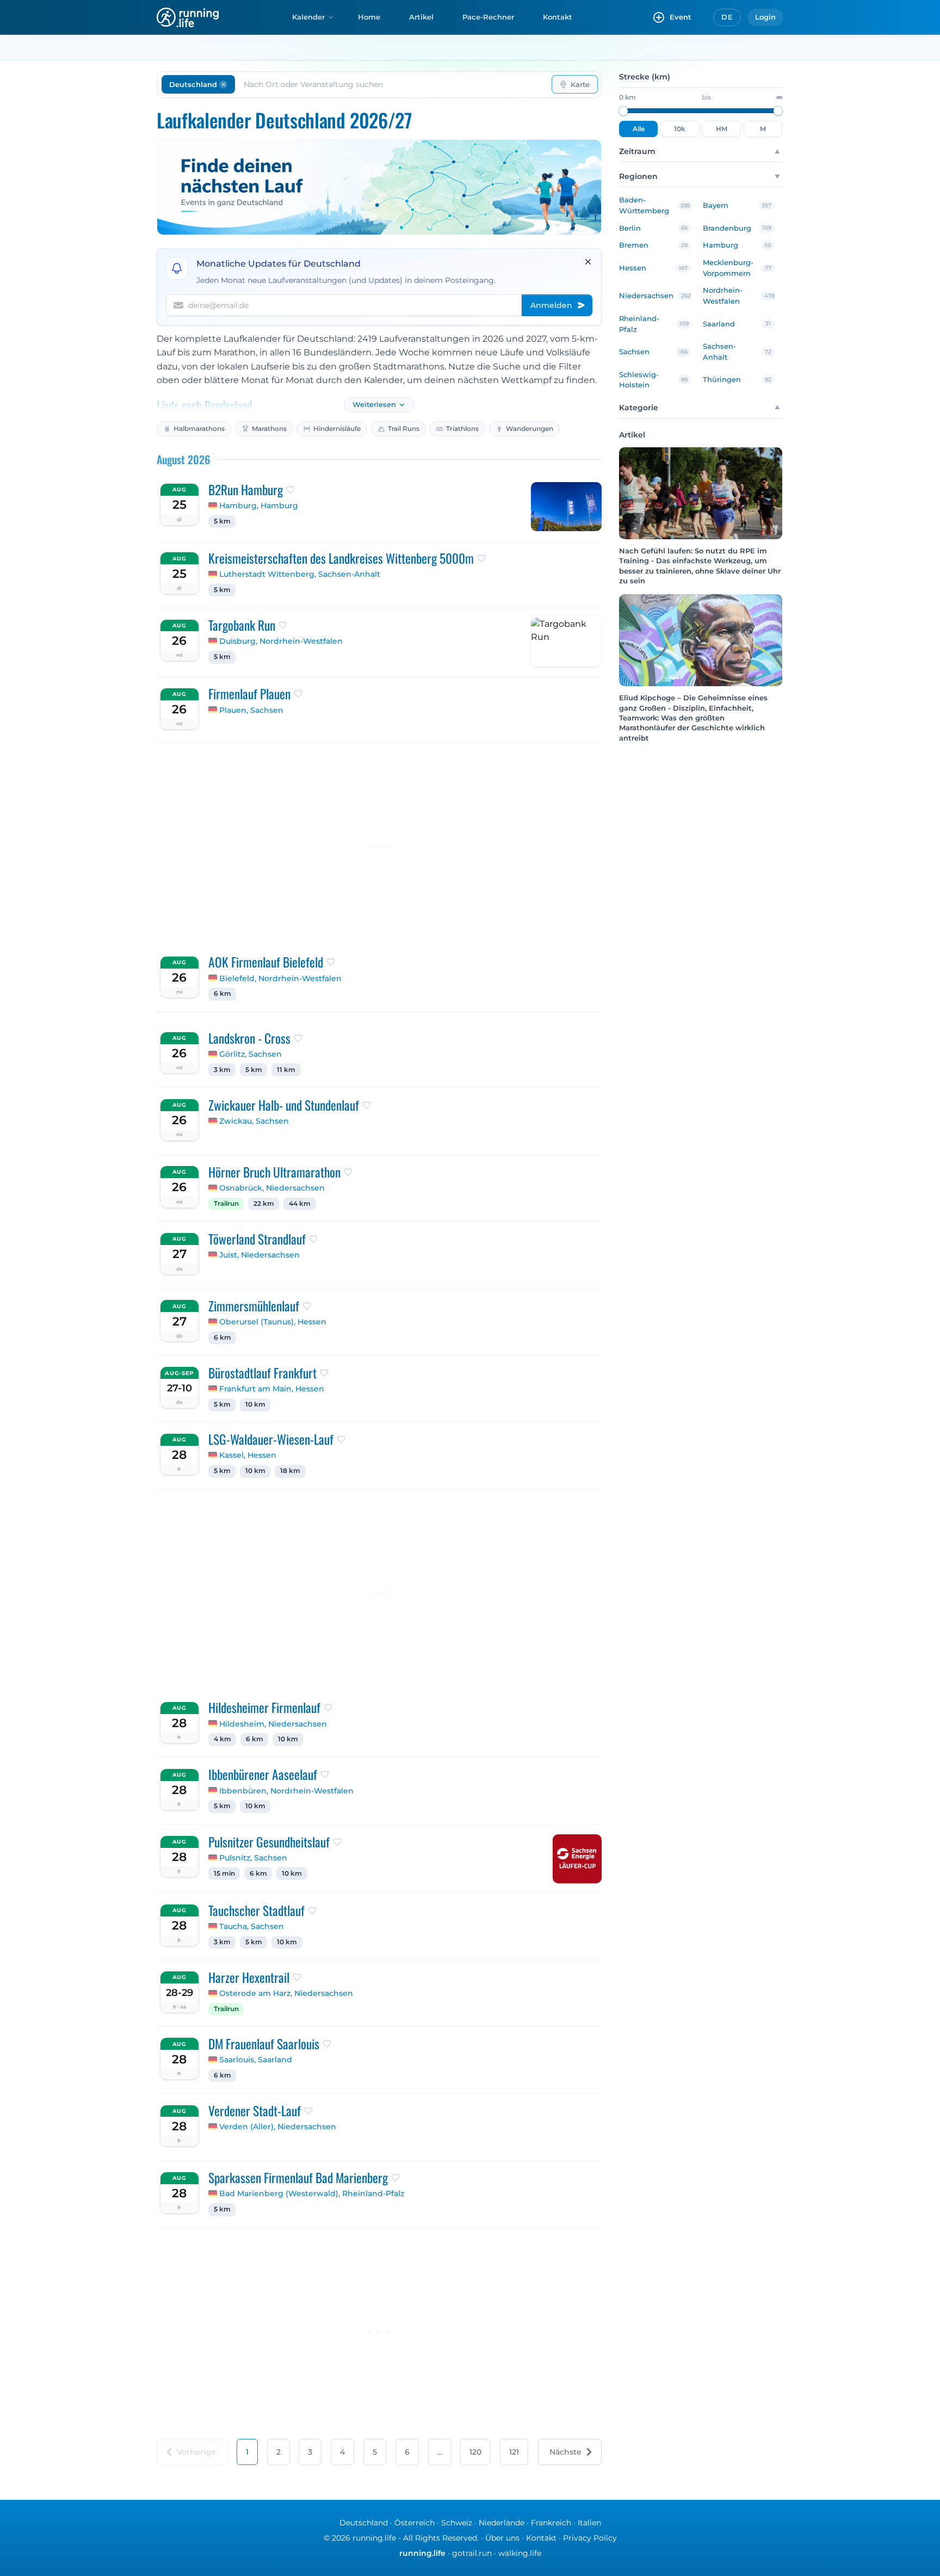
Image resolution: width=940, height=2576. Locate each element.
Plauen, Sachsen (251, 710)
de (727, 17)
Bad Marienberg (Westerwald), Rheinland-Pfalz (312, 2193)
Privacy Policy (590, 2538)
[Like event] (290, 490)
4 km (222, 1739)
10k (680, 129)
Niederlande (502, 2523)
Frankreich (551, 2523)
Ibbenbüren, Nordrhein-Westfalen (286, 1791)
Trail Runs (404, 429)
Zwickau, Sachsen (254, 1121)
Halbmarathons (199, 429)
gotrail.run (472, 2553)
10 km (255, 1404)
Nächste (565, 2452)
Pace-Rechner (488, 17)
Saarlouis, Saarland (256, 2060)
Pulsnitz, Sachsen (253, 1858)
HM (722, 129)
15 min (224, 1874)
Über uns (502, 2538)
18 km (290, 1471)
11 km (286, 1070)
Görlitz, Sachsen (251, 1054)
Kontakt (558, 17)
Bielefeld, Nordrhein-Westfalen (280, 978)
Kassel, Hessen (248, 1455)
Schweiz (457, 2523)
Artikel (421, 17)
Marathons (269, 429)
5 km (222, 521)
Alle (639, 129)
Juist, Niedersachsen (259, 1255)
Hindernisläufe (337, 429)
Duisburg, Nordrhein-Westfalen (281, 641)
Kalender (308, 17)
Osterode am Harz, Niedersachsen (286, 1993)
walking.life (520, 2553)
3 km (222, 1070)
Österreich (415, 2523)
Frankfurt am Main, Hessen (272, 1389)
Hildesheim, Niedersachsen (273, 1724)
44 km (300, 1204)
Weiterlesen (374, 405)
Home (369, 17)
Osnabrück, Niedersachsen (272, 1188)
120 (475, 2452)
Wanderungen (530, 429)
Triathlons (462, 429)
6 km (222, 994)
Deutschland (364, 2523)
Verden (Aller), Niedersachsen (278, 2127)
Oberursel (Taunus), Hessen (273, 1322)
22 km (264, 1204)
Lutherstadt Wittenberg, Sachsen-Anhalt (300, 574)
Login (765, 17)
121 (514, 2452)
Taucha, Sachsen (252, 1926)
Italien (589, 2523)
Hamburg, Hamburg (259, 506)
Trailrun (226, 1204)
